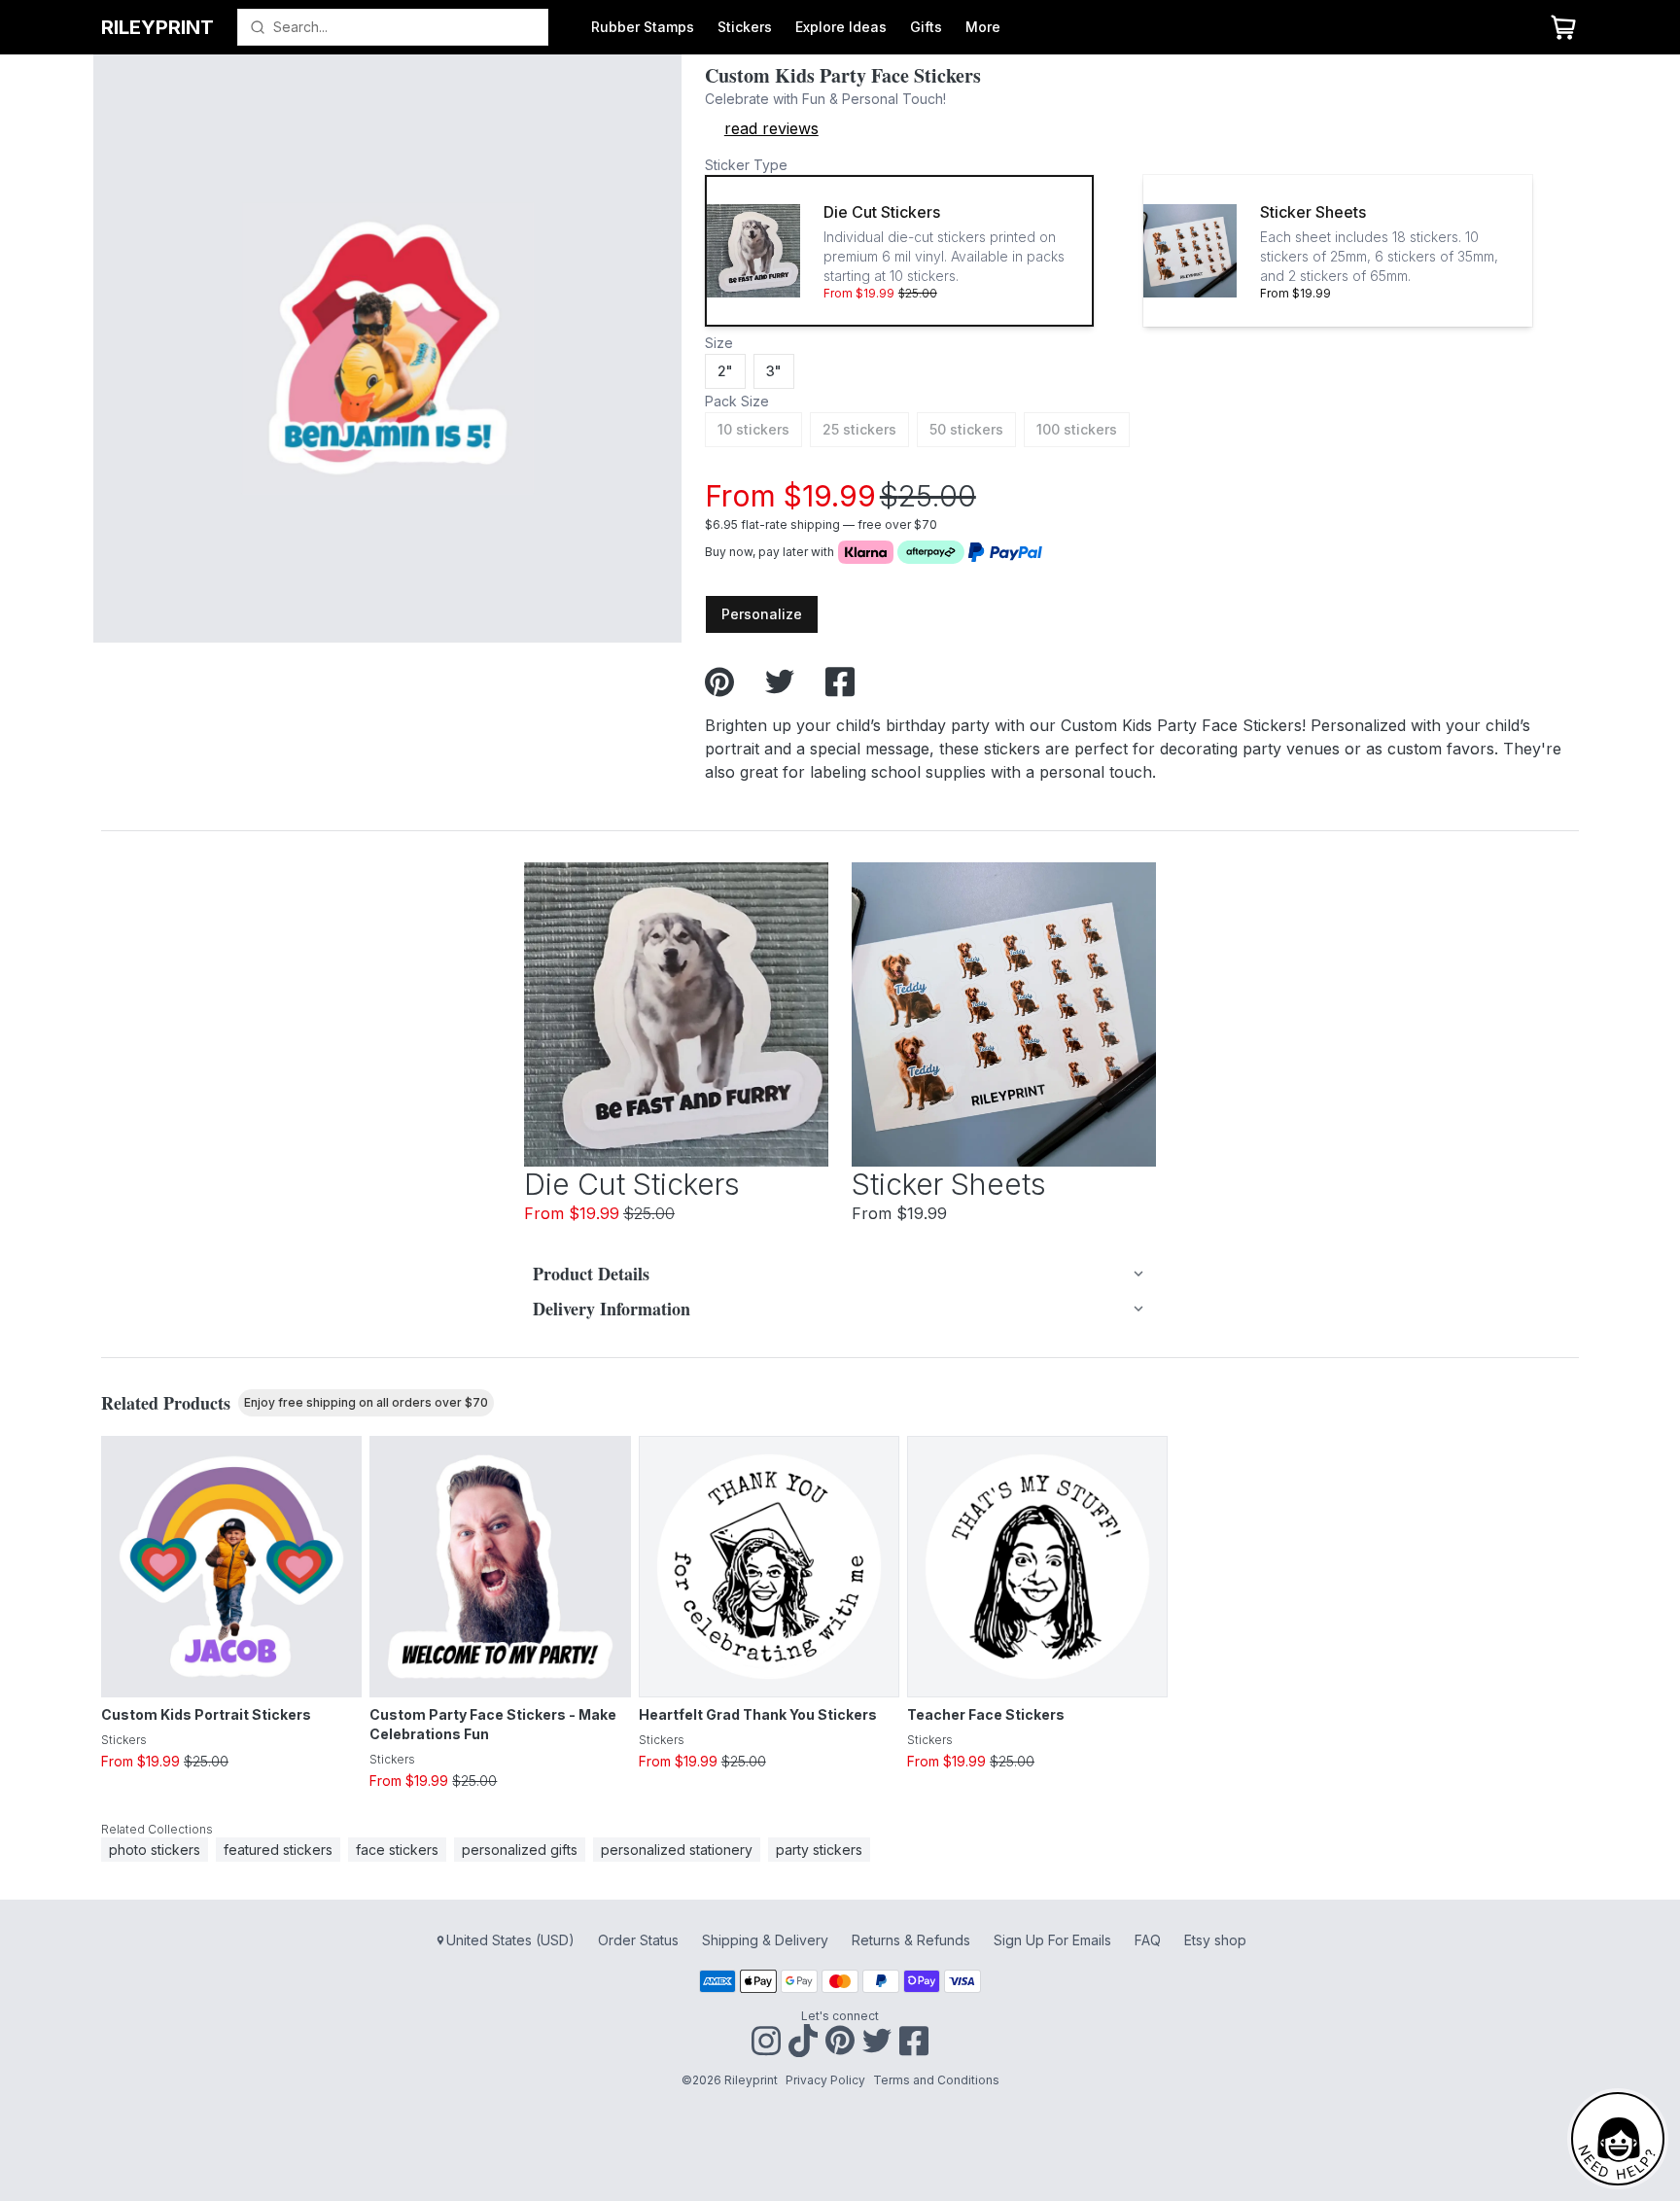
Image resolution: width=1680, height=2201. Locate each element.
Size (719, 343)
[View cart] (1563, 27)
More (983, 27)
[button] (899, 251)
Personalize (762, 614)
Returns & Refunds (911, 1940)
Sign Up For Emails (1052, 1940)
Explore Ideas (841, 27)
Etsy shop (1215, 1940)
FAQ (1148, 1940)
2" (725, 371)
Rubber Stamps (643, 27)
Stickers (745, 27)
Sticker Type (746, 165)
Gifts (926, 27)
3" (774, 371)
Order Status (638, 1940)
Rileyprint (157, 27)
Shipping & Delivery (765, 1940)
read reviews (771, 128)
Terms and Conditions (936, 2080)
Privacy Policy (825, 2080)
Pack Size (737, 401)
